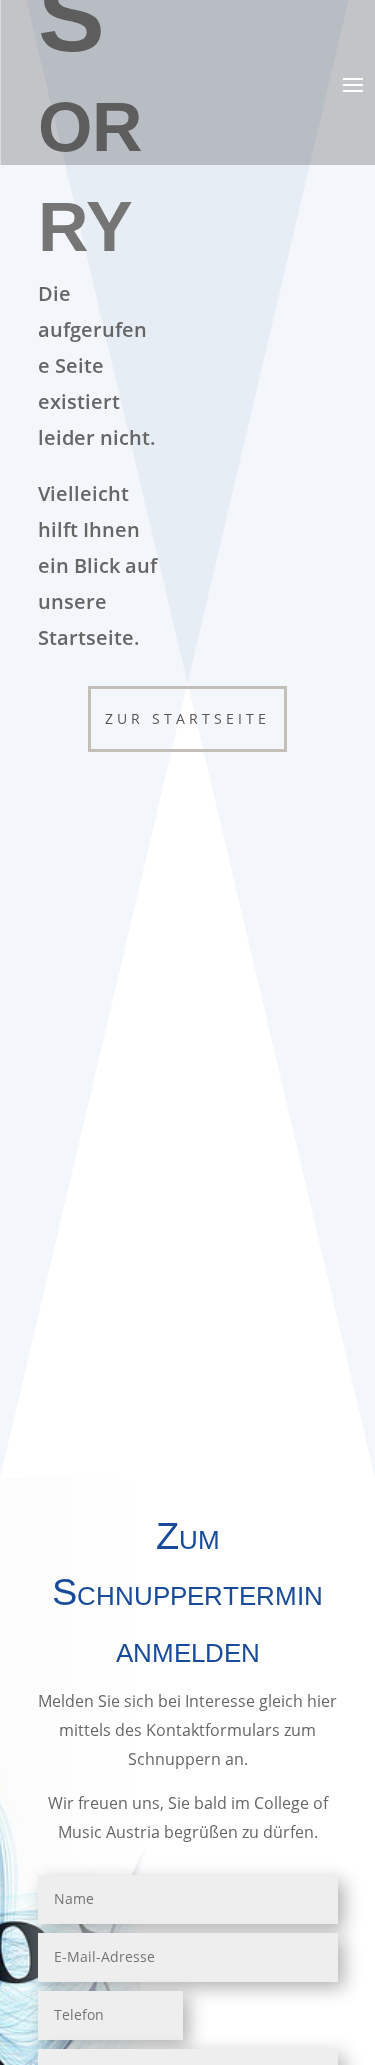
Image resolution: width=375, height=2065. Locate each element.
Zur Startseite (187, 718)
